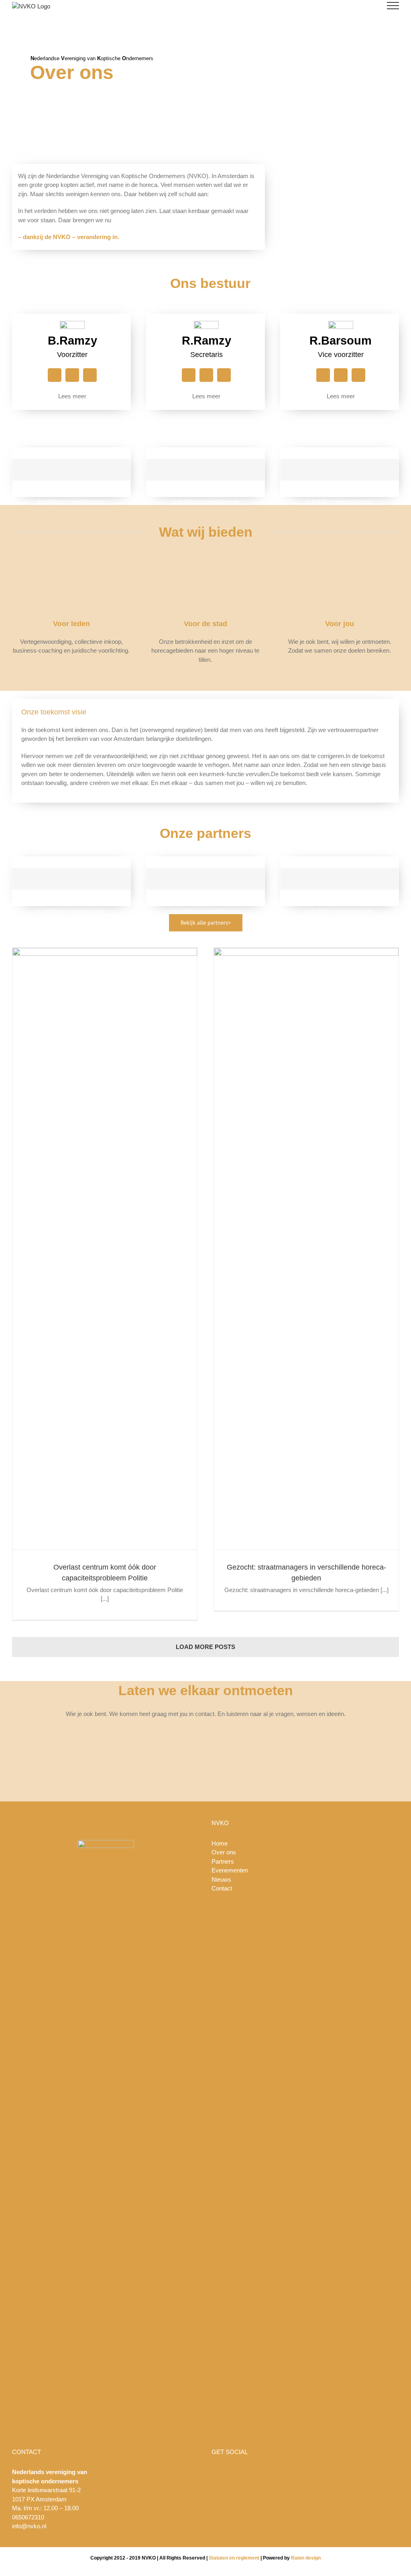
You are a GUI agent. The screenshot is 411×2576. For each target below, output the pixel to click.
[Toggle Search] (365, 5)
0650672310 (28, 2517)
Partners (223, 1861)
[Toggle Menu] (393, 6)
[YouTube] (300, 2472)
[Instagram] (311, 2472)
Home (220, 1843)
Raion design (306, 2558)
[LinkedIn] (321, 2472)
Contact (222, 1888)
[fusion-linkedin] (72, 375)
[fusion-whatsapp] (90, 375)
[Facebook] (289, 2472)
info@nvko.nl (29, 2526)
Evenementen (230, 1870)
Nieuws (221, 1879)
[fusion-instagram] (55, 375)
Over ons (224, 1852)
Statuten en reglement (234, 2558)
